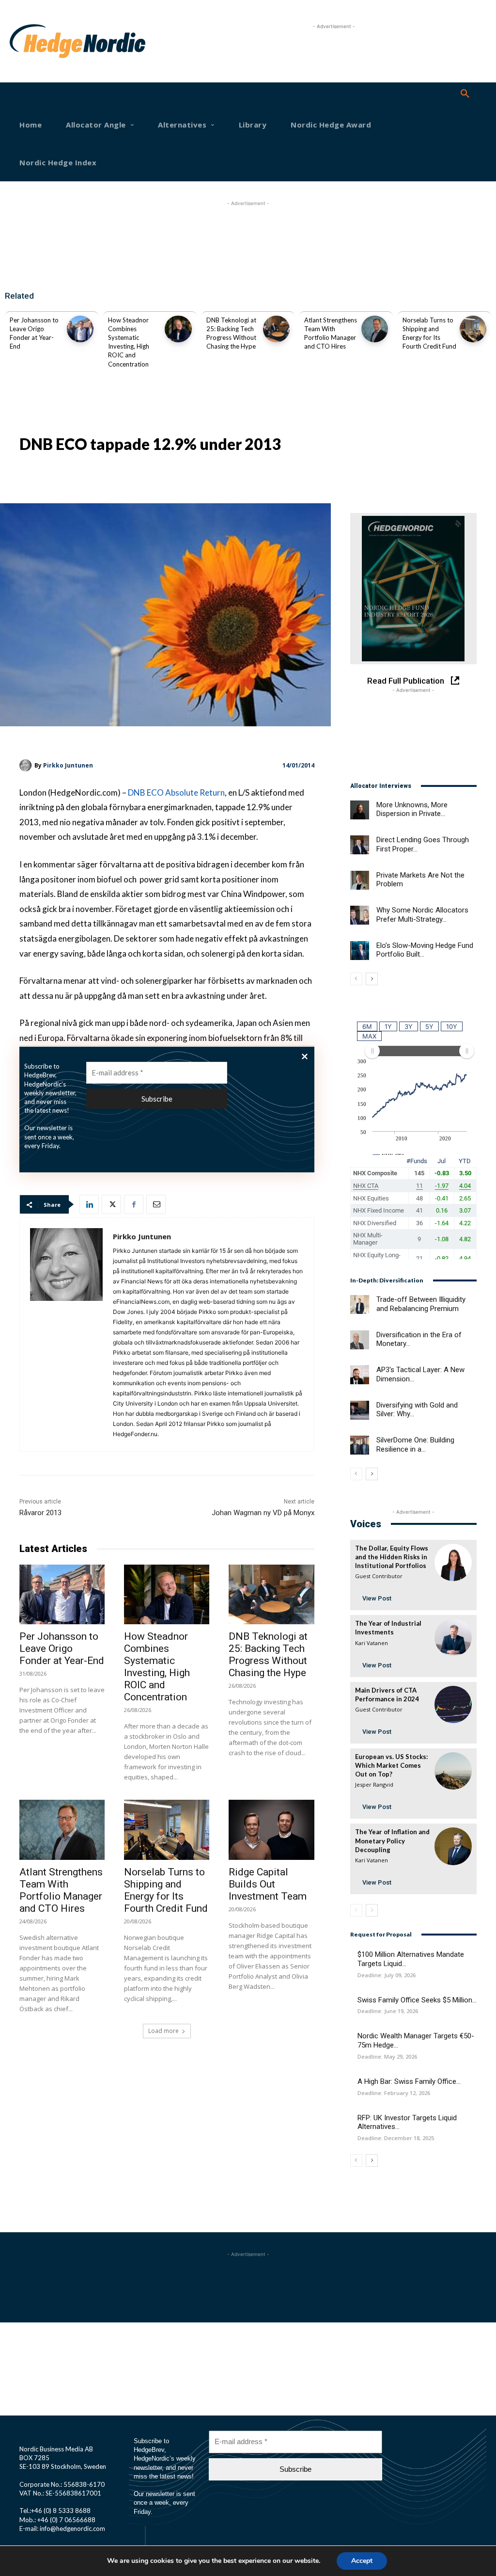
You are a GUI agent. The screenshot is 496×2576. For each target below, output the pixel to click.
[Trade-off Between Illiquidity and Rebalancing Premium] (360, 1304)
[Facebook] (134, 1204)
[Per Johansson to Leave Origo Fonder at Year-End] (80, 329)
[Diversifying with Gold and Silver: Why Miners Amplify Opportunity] (360, 1410)
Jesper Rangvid (374, 1784)
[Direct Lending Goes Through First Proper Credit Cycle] (360, 845)
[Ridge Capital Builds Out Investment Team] (271, 1830)
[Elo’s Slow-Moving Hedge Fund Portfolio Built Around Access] (360, 951)
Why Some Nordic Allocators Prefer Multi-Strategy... (422, 915)
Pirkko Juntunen (68, 765)
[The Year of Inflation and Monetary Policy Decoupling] (453, 1846)
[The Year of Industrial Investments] (453, 1638)
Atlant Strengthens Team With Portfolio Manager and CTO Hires (61, 1890)
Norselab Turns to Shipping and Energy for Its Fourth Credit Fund (166, 1890)
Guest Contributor (379, 1576)
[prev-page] (356, 979)
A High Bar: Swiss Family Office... (409, 2081)
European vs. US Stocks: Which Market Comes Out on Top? (391, 1765)
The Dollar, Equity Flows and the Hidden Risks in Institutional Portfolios (392, 1557)
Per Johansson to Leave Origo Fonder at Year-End (62, 1648)
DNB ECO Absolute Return (176, 792)
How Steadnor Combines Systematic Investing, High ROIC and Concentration (157, 1667)
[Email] (156, 1204)
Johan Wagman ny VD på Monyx (263, 1513)
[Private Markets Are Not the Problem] (360, 880)
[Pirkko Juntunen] (27, 765)
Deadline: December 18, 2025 (396, 2138)
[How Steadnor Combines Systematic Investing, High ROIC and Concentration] (178, 329)
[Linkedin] (89, 1204)
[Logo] (31, 41)
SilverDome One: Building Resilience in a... (415, 1445)
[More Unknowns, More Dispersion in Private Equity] (360, 810)
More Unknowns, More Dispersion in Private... (412, 809)
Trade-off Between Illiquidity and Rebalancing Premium (421, 1304)
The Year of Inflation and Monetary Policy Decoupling (392, 1840)
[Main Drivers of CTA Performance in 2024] (453, 1704)
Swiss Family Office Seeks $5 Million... (417, 2000)
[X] (111, 1204)
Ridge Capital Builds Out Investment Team (268, 1884)
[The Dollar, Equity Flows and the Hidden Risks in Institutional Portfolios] (453, 1562)
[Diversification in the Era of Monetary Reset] (360, 1340)
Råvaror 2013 (40, 1513)
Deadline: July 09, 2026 (387, 1975)
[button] (465, 94)
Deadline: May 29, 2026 (387, 2056)
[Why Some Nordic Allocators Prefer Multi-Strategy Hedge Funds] (360, 915)
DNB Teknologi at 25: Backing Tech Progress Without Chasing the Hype (268, 1655)
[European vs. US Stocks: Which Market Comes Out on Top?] (453, 1771)
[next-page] (372, 979)
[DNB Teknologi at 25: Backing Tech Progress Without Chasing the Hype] (276, 329)
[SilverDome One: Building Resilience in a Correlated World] (360, 1445)
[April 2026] (413, 589)
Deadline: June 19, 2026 (388, 2011)
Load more (163, 2031)
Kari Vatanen (372, 1643)
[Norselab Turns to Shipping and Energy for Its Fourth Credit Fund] (473, 329)
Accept (362, 2561)
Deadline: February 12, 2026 (394, 2093)
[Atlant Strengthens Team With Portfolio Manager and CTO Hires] (375, 329)
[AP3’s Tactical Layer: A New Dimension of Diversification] (360, 1375)
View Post (377, 1598)
